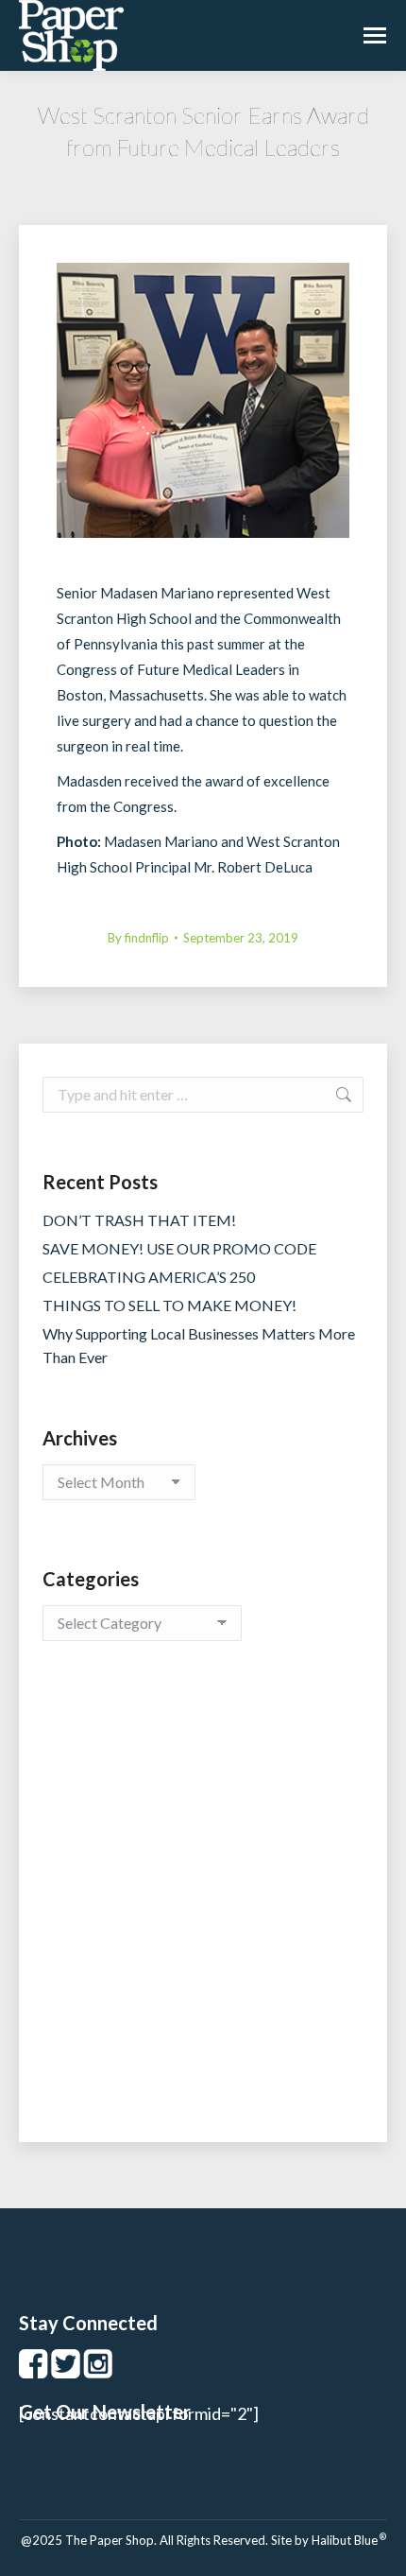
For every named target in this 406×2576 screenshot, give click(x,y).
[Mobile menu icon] (375, 35)
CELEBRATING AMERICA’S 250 (149, 1277)
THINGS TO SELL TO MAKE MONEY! (169, 1305)
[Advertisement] (203, 1910)
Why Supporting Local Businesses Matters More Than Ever (199, 1345)
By (138, 938)
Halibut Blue (349, 2540)
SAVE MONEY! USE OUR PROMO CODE (179, 1248)
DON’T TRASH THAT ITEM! (139, 1220)
